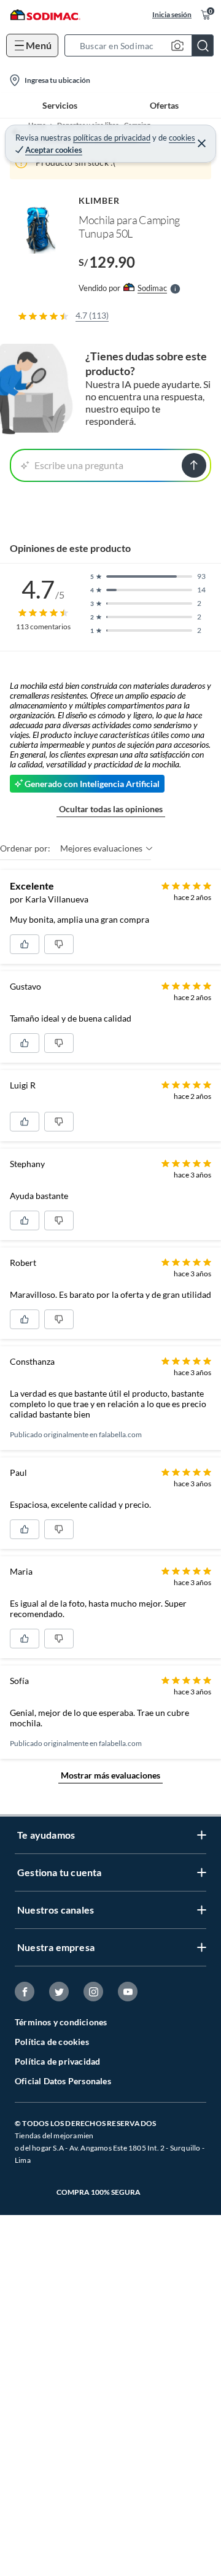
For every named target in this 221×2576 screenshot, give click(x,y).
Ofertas (164, 105)
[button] (143, 45)
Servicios (60, 105)
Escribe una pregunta (79, 465)
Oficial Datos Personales (63, 2081)
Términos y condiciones (61, 2022)
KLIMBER (99, 200)
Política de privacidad (57, 2061)
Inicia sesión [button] (172, 14)
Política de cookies (52, 2042)
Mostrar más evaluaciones (110, 1775)
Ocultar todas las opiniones (111, 809)
